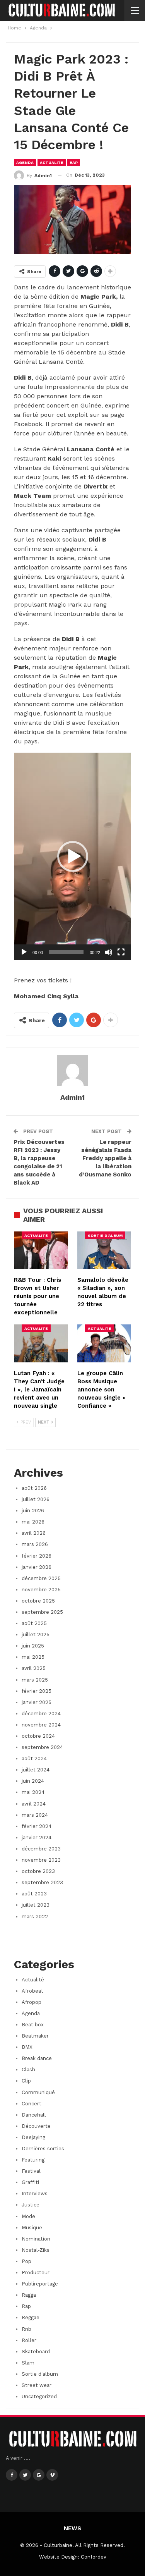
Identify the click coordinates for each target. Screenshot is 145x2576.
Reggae (31, 2317)
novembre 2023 (41, 1860)
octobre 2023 (38, 1871)
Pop (26, 2261)
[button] (73, 856)
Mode (28, 2216)
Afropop (32, 2002)
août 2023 (34, 1894)
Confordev (94, 2557)
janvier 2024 (37, 1837)
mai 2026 (33, 1522)
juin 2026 (33, 1511)
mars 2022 (35, 1917)
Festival (31, 2171)
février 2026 (37, 1556)
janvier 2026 (37, 1567)
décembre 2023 (41, 1849)
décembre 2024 (41, 1714)
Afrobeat (32, 1991)
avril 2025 (34, 1668)
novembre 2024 (41, 1725)
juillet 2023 (36, 1905)
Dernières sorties (43, 2149)
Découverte (36, 2126)
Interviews (35, 2193)
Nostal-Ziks (36, 2250)
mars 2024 (35, 1815)
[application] (72, 856)
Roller (29, 2340)
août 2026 (34, 1488)
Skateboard (36, 2352)
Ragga (29, 2295)
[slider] (66, 952)
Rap (74, 163)
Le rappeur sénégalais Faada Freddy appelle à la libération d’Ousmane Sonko (105, 1158)
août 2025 (34, 1623)
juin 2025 (33, 1646)
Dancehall (34, 2115)
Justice (31, 2205)
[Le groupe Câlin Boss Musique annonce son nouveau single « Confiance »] (104, 1343)
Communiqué (38, 2092)
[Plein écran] (121, 952)
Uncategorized (39, 2396)
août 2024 (34, 1758)
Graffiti (30, 2182)
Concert (32, 2104)
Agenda (25, 163)
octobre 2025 (38, 1601)
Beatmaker (35, 2036)
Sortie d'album (105, 1236)
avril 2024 (34, 1804)
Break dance (37, 2058)
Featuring (33, 2160)
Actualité (52, 163)
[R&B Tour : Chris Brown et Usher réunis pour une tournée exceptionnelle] (41, 1250)
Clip (26, 2081)
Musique (32, 2228)
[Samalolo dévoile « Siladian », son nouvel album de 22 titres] (104, 1250)
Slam (28, 2363)
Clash (28, 2070)
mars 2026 (35, 1544)
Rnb (26, 2329)
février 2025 (37, 1691)
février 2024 (37, 1826)
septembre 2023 (42, 1882)
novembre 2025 (41, 1590)
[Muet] (109, 952)
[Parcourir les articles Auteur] (72, 1071)
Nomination (36, 2239)
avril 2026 (34, 1533)
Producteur (36, 2272)
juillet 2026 (36, 1499)
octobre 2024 (38, 1736)
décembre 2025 (41, 1578)
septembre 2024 (42, 1747)
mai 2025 (33, 1657)
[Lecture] (24, 952)
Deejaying (33, 2137)
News (72, 2528)
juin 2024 (33, 1781)
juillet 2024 (36, 1770)
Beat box (33, 2025)
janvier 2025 (37, 1702)
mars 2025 (35, 1680)
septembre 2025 (42, 1612)
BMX (27, 2047)
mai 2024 (33, 1792)
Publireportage (40, 2284)
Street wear (37, 2385)
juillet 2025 (36, 1635)
